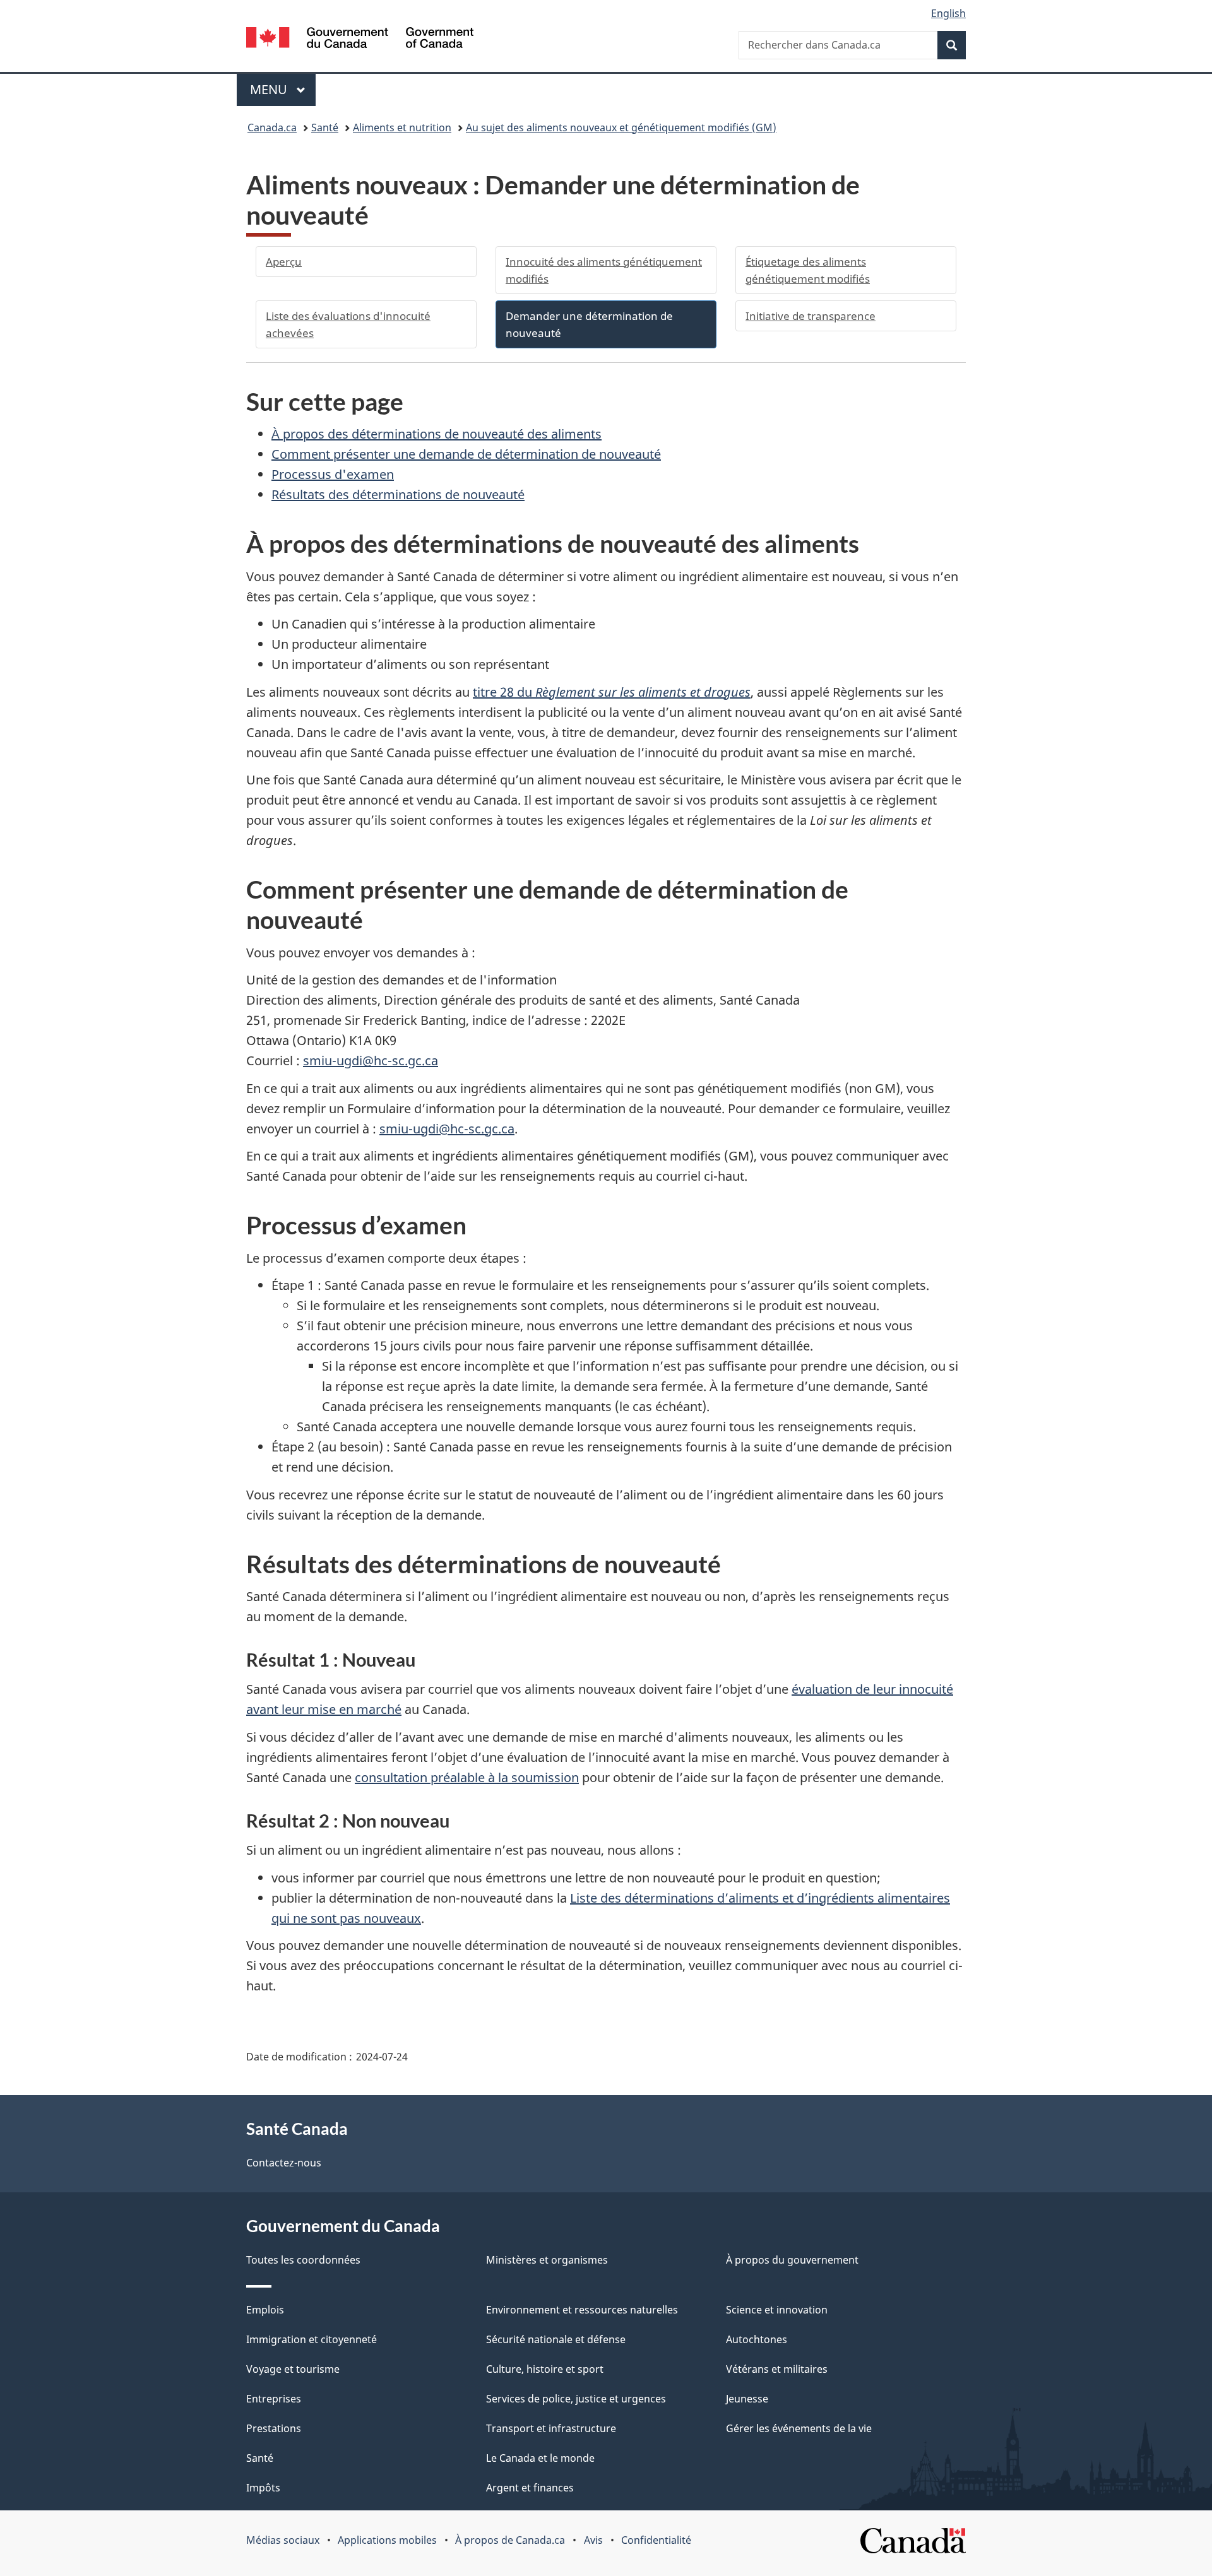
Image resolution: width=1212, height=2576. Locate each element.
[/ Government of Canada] (360, 39)
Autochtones (757, 2339)
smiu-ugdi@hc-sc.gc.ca (371, 1061)
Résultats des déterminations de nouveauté (398, 494)
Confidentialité (656, 2540)
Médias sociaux (283, 2540)
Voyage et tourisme (293, 2369)
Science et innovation (777, 2310)
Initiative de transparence (811, 316)
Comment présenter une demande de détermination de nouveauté (466, 454)
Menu (283, 89)
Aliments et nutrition (402, 127)
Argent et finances (530, 2488)
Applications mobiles (387, 2540)
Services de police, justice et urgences (576, 2399)
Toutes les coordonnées (303, 2260)
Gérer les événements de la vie (799, 2428)
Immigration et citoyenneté (312, 2339)
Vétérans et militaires (777, 2369)
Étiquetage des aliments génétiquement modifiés (808, 270)
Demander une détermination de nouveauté (589, 324)
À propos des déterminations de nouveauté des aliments (437, 434)
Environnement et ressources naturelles (582, 2310)
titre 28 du (612, 692)
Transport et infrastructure (551, 2428)
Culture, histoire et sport (545, 2369)
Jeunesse (747, 2399)
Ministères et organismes (547, 2260)
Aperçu (284, 262)
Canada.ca (272, 127)
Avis (593, 2540)
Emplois (265, 2310)
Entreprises (274, 2399)
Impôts (263, 2488)
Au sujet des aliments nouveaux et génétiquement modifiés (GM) (621, 127)
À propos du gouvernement (792, 2260)
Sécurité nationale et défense (556, 2339)
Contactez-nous (284, 2163)
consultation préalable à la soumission (467, 1777)
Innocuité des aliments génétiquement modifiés (604, 270)
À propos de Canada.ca (510, 2540)
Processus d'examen (333, 474)
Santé (325, 127)
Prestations (274, 2428)
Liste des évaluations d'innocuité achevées (348, 324)
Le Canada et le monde (540, 2458)
